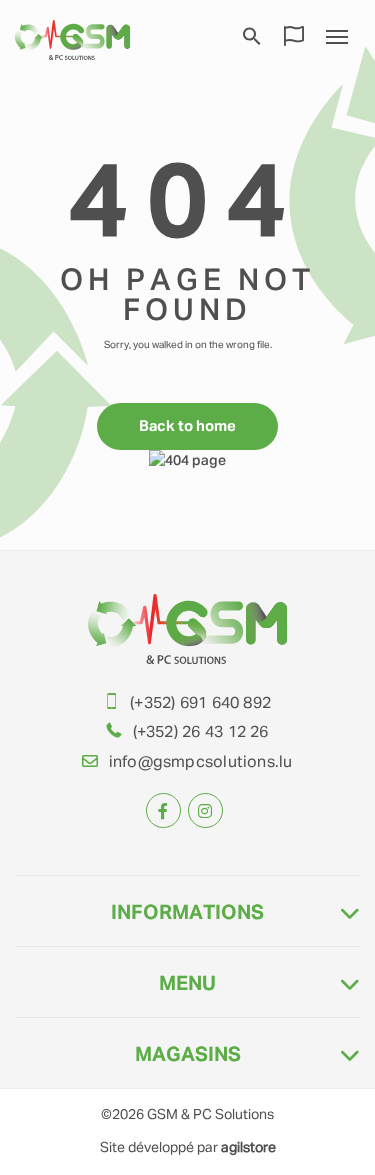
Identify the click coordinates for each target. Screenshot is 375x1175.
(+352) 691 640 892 (200, 704)
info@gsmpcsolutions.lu (201, 763)
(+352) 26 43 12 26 (201, 733)
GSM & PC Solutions (210, 1115)
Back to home (187, 426)
